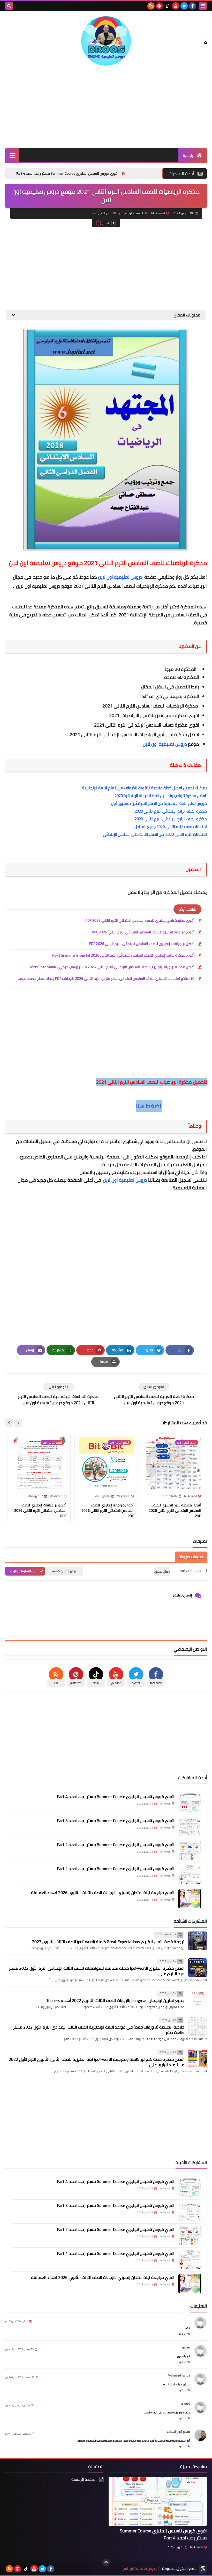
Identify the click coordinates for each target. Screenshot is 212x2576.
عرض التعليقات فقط (64, 1571)
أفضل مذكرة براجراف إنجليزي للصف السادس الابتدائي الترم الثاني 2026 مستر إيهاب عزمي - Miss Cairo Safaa (112, 967)
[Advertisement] (106, 107)
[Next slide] (9, 1423)
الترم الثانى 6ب (103, 213)
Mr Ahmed (196, 2547)
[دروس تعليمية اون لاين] (106, 41)
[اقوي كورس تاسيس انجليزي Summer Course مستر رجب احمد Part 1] (190, 1875)
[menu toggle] (203, 6)
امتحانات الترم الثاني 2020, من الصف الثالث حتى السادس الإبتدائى (155, 834)
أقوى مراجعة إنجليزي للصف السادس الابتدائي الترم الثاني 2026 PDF (143, 932)
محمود (185, 2347)
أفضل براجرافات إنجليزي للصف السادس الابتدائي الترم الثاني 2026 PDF (142, 944)
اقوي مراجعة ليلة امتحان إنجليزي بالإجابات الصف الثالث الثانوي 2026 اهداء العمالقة (103, 1893)
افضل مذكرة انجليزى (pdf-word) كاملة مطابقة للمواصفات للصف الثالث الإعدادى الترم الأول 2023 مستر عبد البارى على (97, 1971)
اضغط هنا (149, 1106)
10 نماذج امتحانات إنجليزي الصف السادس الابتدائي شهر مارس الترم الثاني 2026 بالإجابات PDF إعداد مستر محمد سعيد (106, 979)
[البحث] (9, 6)
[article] (58, 1394)
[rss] (151, 6)
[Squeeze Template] (203, 2569)
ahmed (186, 2403)
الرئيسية (189, 156)
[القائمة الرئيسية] (12, 155)
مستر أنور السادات (179, 2432)
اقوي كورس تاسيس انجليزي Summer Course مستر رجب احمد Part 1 (116, 1869)
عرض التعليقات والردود (24, 1571)
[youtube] (176, 6)
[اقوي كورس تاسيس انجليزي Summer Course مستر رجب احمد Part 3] (190, 1827)
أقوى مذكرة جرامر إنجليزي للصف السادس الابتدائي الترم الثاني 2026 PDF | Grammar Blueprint (123, 955)
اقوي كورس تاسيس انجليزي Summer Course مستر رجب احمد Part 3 (116, 1820)
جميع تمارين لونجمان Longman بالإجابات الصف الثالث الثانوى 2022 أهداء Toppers (115, 2000)
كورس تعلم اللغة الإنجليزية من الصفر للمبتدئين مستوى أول (159, 803)
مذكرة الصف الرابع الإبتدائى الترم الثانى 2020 (171, 811)
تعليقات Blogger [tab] (191, 1557)
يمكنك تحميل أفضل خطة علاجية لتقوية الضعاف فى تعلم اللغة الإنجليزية (144, 788)
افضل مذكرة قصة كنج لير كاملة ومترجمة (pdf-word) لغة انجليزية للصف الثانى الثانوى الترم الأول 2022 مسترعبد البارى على (97, 2062)
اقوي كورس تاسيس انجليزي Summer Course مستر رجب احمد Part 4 (111, 173)
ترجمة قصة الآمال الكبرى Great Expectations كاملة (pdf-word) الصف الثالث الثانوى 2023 (108, 1942)
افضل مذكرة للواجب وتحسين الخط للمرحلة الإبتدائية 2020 (161, 796)
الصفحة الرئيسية (132, 213)
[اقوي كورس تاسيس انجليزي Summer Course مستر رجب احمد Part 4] (190, 1803)
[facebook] (192, 6)
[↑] (106, 2562)
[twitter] (184, 6)
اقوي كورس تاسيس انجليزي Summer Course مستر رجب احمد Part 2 (116, 1844)
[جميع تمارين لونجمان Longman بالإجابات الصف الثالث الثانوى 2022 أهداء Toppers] (198, 2000)
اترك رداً (182, 2334)
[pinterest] (159, 6)
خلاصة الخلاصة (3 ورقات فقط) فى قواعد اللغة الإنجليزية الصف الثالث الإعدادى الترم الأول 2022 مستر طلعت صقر (99, 2030)
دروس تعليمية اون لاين (121, 577)
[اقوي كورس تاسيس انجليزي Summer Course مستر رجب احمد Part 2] (190, 1851)
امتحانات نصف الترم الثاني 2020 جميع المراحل (171, 827)
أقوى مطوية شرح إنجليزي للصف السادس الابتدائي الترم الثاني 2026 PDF (140, 920)
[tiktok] (168, 6)
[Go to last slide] (18, 1423)
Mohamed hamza (179, 2375)
